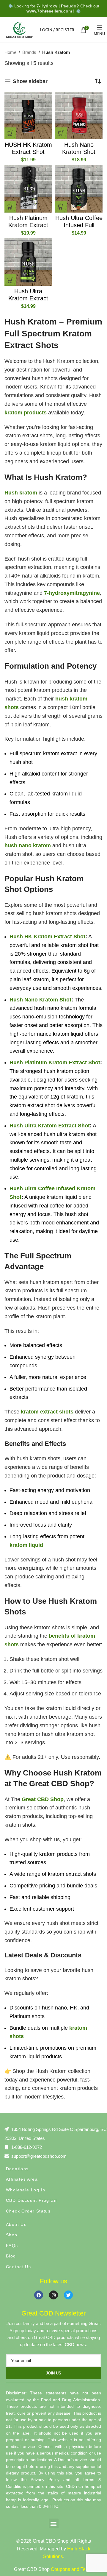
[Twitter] (68, 2295)
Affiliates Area (22, 2179)
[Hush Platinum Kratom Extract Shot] (28, 189)
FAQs (12, 2246)
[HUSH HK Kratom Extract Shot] (28, 116)
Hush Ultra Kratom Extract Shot (28, 298)
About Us (16, 2224)
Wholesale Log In (26, 2190)
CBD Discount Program (32, 2200)
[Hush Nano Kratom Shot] (79, 116)
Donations (17, 2169)
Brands (29, 52)
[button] (10, 133)
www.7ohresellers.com (49, 11)
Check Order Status (28, 2211)
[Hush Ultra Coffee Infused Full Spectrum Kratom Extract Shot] (79, 189)
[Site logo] (19, 29)
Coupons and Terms (72, 2569)
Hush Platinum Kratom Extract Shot (28, 225)
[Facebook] (39, 2295)
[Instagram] (53, 2295)
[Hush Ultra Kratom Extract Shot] (28, 262)
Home (10, 52)
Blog (11, 2256)
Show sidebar (30, 81)
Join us (53, 2373)
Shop (12, 2235)
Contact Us (18, 2267)
